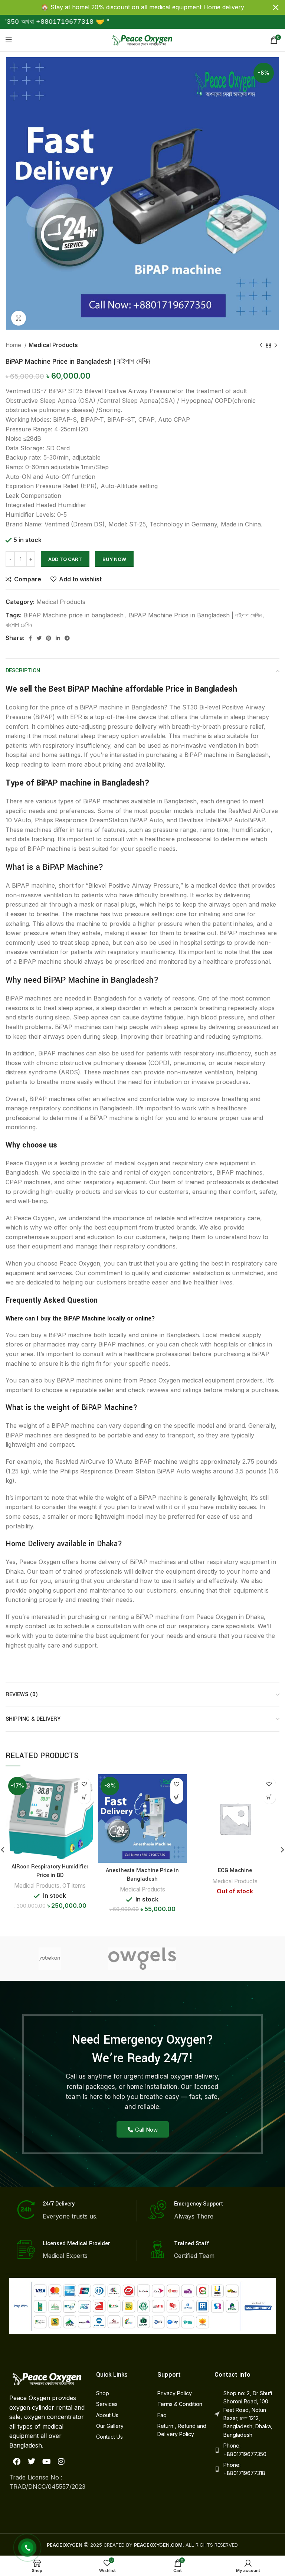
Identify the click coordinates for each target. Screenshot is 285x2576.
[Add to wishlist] (84, 1784)
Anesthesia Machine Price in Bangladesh (142, 1875)
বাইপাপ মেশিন (19, 625)
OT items (74, 1886)
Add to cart (65, 559)
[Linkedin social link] (58, 638)
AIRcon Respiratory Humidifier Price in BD (50, 1871)
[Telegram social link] (67, 638)
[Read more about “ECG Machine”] (269, 1797)
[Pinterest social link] (49, 638)
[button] (84, 1797)
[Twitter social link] (39, 638)
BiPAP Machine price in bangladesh (73, 615)
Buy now (114, 559)
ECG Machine (235, 1870)
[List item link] (119, 2393)
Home (14, 345)
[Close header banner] (276, 7)
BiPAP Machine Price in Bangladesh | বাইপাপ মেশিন (195, 615)
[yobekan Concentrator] (50, 1959)
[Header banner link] (131, 7)
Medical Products (53, 345)
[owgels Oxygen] (142, 1959)
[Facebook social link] (30, 638)
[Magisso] (234, 1959)
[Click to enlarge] (19, 318)
